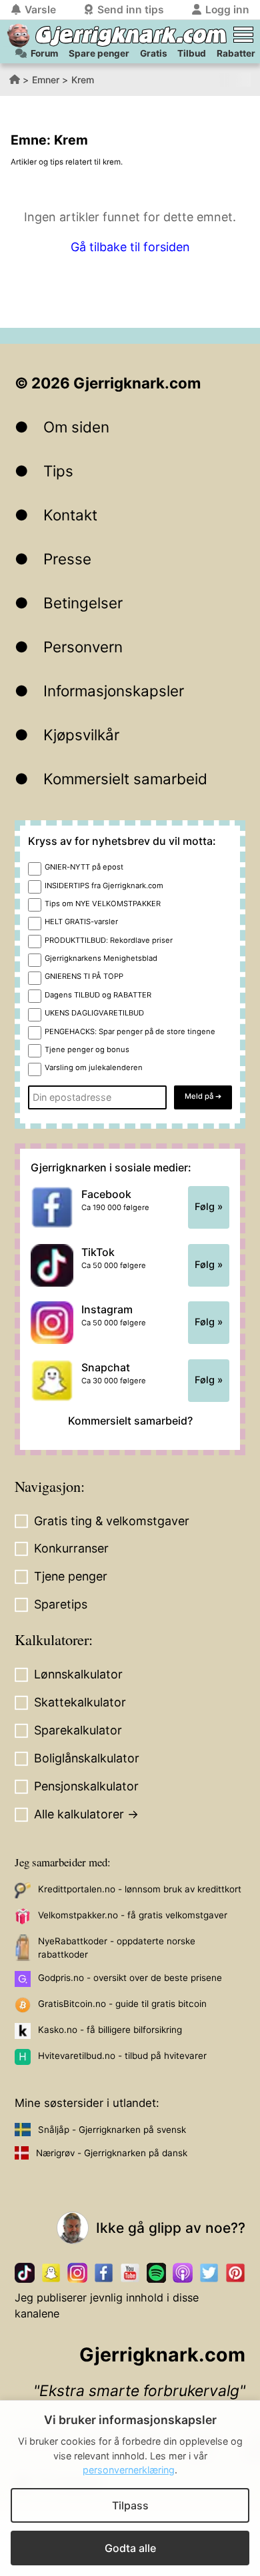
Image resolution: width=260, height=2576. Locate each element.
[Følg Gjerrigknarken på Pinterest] (235, 2272)
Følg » (209, 1207)
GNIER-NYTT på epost (84, 867)
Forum (44, 53)
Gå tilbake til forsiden (130, 247)
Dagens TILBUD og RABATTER (98, 995)
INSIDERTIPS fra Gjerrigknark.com (104, 886)
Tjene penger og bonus (87, 1049)
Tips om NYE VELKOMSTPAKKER (103, 904)
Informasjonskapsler (114, 691)
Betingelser (83, 603)
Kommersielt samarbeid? (130, 1421)
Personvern (83, 647)
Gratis (154, 53)
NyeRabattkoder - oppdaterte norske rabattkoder (117, 1948)
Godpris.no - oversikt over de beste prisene (130, 1978)
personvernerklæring (129, 2470)
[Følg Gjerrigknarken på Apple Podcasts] (182, 2272)
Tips (58, 471)
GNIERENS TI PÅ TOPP (84, 976)
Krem (83, 80)
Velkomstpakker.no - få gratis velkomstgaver (133, 1915)
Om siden (76, 427)
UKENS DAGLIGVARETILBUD (94, 1013)
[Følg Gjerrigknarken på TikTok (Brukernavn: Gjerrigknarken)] (24, 2272)
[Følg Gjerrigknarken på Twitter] (209, 2272)
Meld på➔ (203, 1096)
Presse (67, 559)
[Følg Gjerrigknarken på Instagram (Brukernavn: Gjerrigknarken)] (77, 2272)
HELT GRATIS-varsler (81, 922)
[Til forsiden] (18, 36)
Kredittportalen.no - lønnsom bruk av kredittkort (140, 1889)
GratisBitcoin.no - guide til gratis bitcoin (122, 2004)
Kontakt (70, 515)
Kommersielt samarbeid (125, 779)
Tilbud (192, 53)
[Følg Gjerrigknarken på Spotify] (156, 2272)
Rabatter (236, 53)
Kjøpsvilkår (81, 735)
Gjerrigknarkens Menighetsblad (101, 958)
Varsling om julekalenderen (94, 1067)
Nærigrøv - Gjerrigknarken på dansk (112, 2153)
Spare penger (99, 53)
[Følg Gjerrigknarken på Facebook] (104, 2272)
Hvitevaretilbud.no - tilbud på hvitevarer (122, 2056)
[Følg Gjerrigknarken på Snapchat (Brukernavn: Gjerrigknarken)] (51, 2272)
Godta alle (130, 2548)
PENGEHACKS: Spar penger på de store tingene (130, 1031)
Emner (46, 80)
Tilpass (130, 2505)
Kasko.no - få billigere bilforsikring (110, 2030)
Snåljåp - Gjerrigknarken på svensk (112, 2130)
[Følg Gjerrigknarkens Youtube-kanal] (130, 2272)
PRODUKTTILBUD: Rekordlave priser (109, 940)
